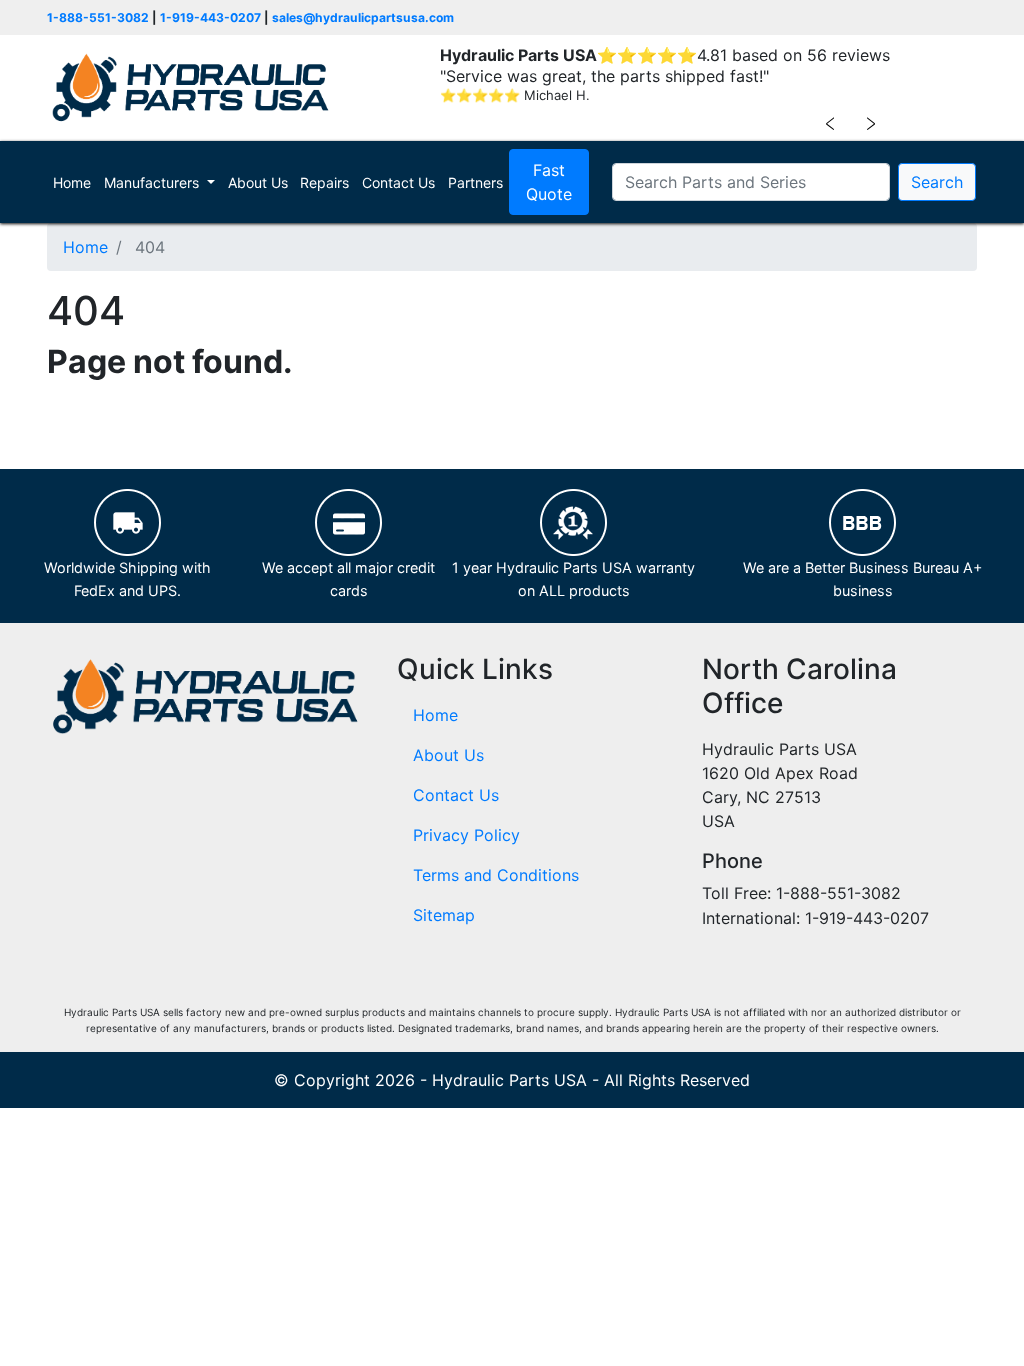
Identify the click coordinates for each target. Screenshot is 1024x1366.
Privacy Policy (466, 835)
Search (937, 182)
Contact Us (398, 182)
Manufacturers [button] (153, 182)
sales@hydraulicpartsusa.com (363, 17)
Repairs (324, 182)
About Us (258, 182)
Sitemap (444, 915)
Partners (475, 182)
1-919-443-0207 (210, 17)
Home (75, 182)
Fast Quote (549, 182)
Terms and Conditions (496, 875)
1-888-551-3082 (98, 17)
